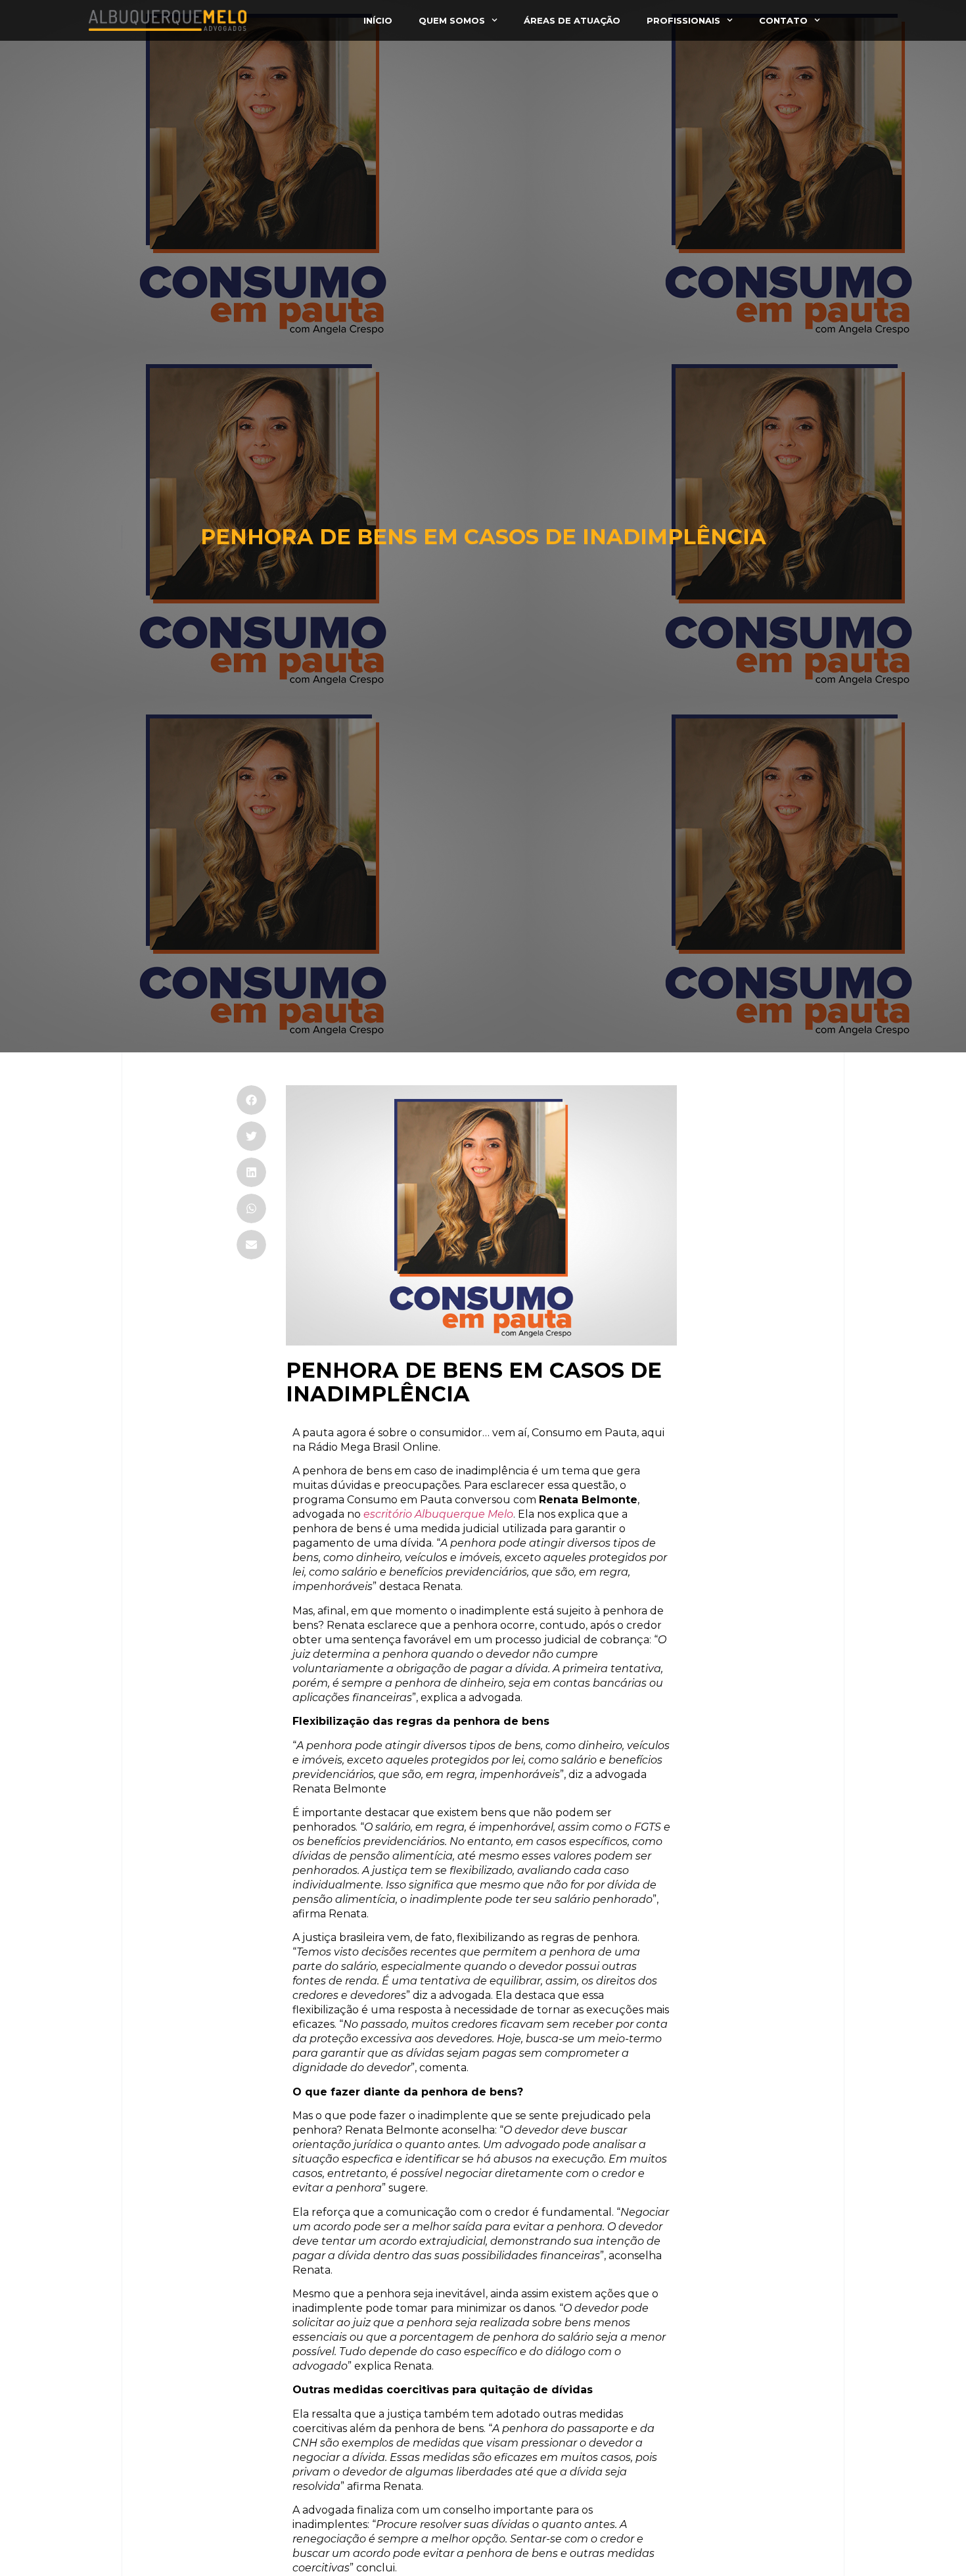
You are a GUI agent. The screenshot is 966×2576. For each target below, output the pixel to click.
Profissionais (683, 20)
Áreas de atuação (572, 20)
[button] (251, 1100)
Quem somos (452, 20)
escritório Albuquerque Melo (438, 1514)
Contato (783, 20)
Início (378, 20)
